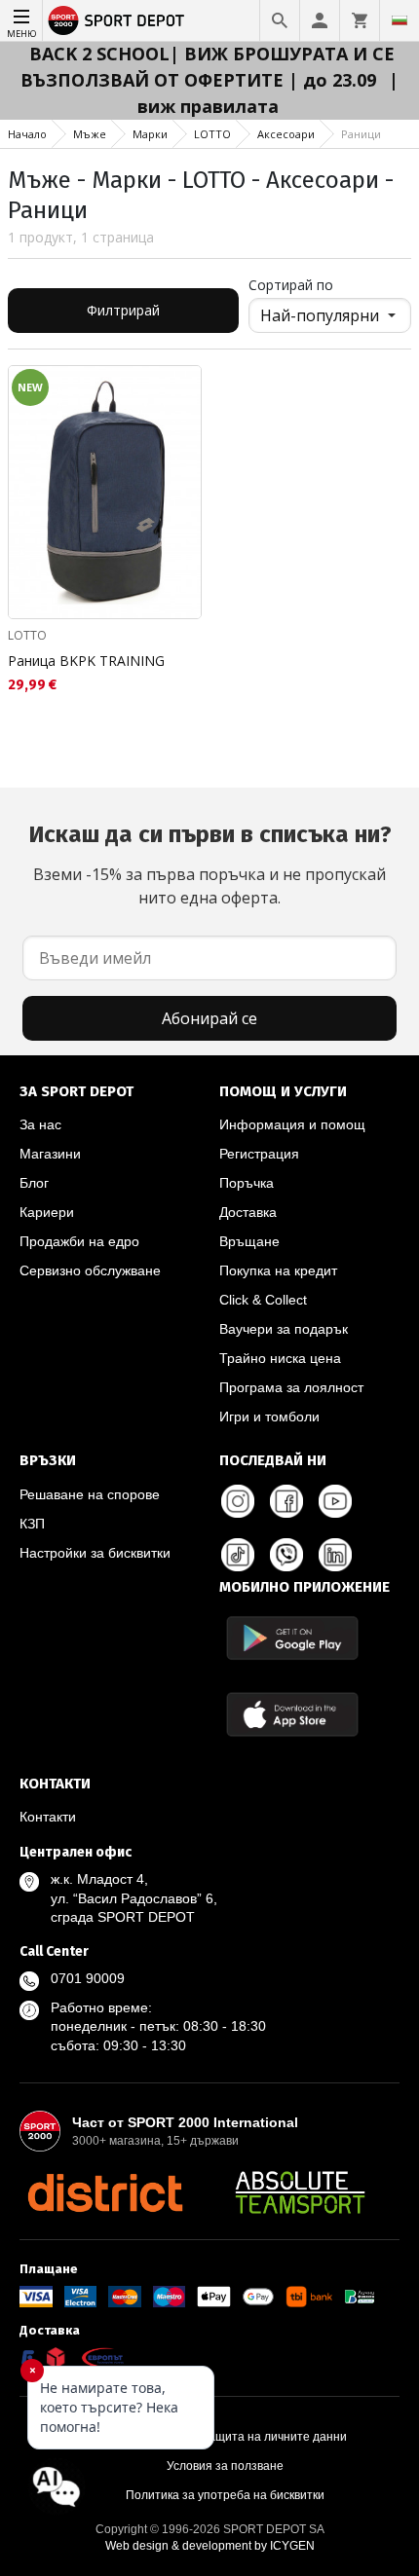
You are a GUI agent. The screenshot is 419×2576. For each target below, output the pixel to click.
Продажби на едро (79, 1241)
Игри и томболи (269, 1417)
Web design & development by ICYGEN (210, 2546)
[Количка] (360, 20)
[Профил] (320, 20)
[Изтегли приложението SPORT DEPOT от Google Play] (292, 1638)
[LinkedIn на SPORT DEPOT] (335, 1555)
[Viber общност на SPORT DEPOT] (286, 1555)
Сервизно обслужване (90, 1270)
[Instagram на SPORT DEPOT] (238, 1501)
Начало (27, 134)
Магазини (50, 1154)
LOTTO (212, 134)
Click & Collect (263, 1300)
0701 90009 (88, 1978)
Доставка (248, 1212)
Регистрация (259, 1154)
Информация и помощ (292, 1124)
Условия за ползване (225, 2466)
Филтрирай (123, 310)
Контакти (48, 1817)
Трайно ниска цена (280, 1358)
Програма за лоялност (291, 1387)
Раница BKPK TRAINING (86, 661)
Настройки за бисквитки (95, 1553)
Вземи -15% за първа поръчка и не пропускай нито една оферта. (210, 865)
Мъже (90, 134)
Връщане (249, 1241)
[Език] (400, 20)
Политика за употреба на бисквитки (225, 2495)
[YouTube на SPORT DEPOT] (335, 1501)
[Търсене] (280, 20)
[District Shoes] (105, 2192)
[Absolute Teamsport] (301, 2192)
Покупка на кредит (278, 1270)
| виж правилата (268, 93)
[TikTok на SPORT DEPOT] (238, 1555)
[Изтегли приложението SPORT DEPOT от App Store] (292, 1714)
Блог (34, 1183)
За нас (40, 1124)
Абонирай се (209, 1018)
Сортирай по (291, 285)
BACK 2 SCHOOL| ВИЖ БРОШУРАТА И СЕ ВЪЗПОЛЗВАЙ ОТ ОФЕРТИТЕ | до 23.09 (208, 67)
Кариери (47, 1212)
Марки (150, 134)
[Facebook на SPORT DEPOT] (286, 1501)
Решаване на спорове (90, 1494)
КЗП (32, 1524)
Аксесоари (286, 134)
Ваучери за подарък (284, 1329)
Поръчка (247, 1183)
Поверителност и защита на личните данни (225, 2437)
